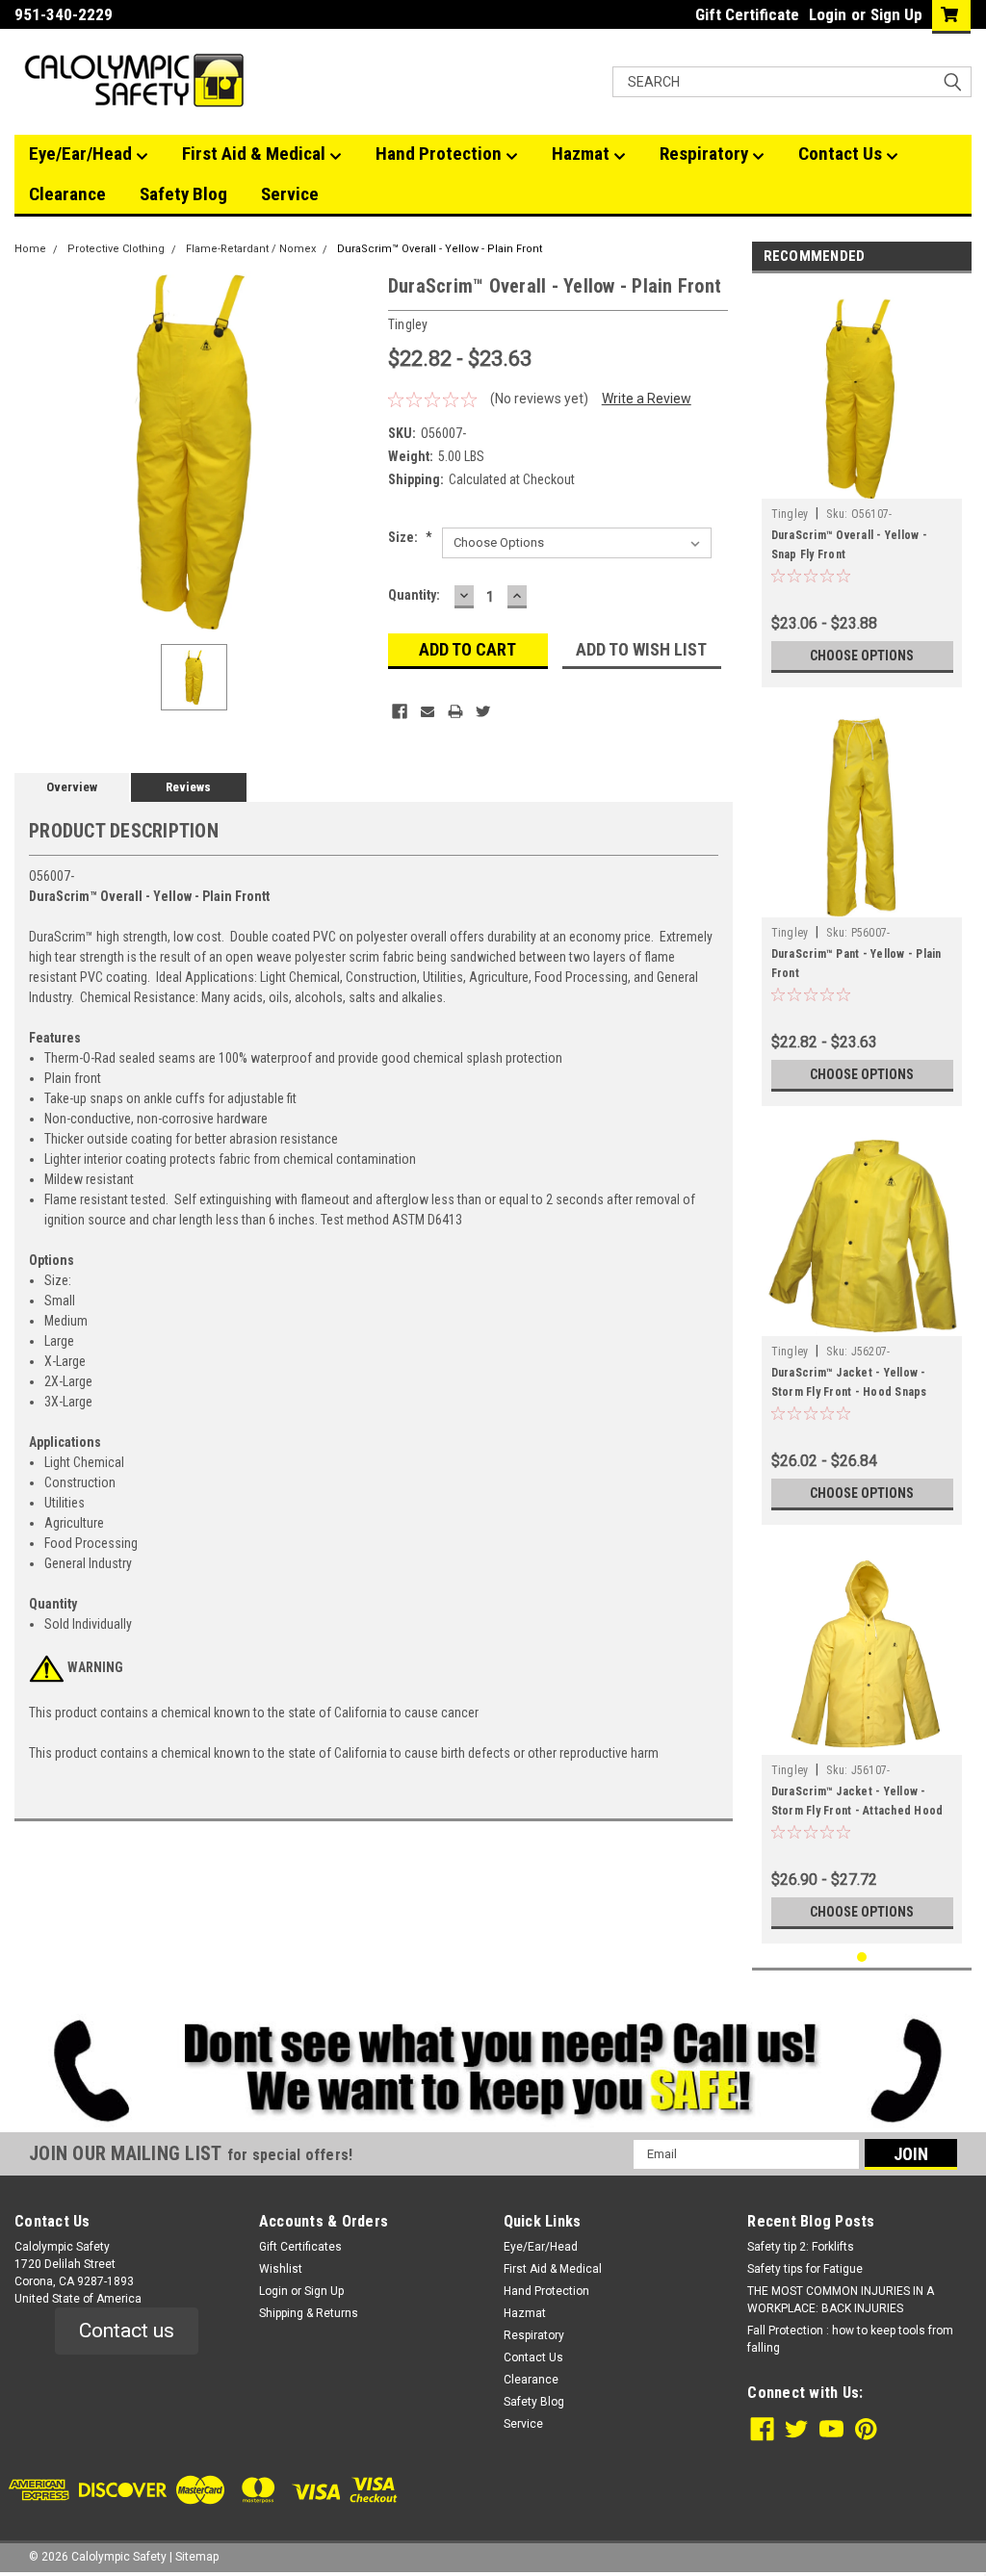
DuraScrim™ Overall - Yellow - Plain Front (440, 249)
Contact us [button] (127, 2331)
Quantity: (414, 595)
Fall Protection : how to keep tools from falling (850, 2339)
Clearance (67, 194)
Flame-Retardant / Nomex (251, 249)
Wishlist (281, 2269)
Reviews (188, 787)
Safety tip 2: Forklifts (801, 2247)
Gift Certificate (747, 14)
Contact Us (842, 154)
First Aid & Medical (256, 154)
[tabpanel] (862, 485)
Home (30, 249)
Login (828, 14)
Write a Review (647, 399)
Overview (72, 787)
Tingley (790, 514)
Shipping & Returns (309, 2313)
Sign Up (896, 14)
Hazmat (583, 154)
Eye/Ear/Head (82, 154)
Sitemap (197, 2557)
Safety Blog (183, 194)
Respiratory (706, 154)
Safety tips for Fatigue (805, 2269)
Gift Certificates (300, 2247)
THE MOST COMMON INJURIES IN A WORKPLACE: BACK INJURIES (841, 2300)
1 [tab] (862, 1958)
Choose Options (862, 656)
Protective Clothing (116, 249)
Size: (410, 537)
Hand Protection (441, 154)
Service (290, 194)
